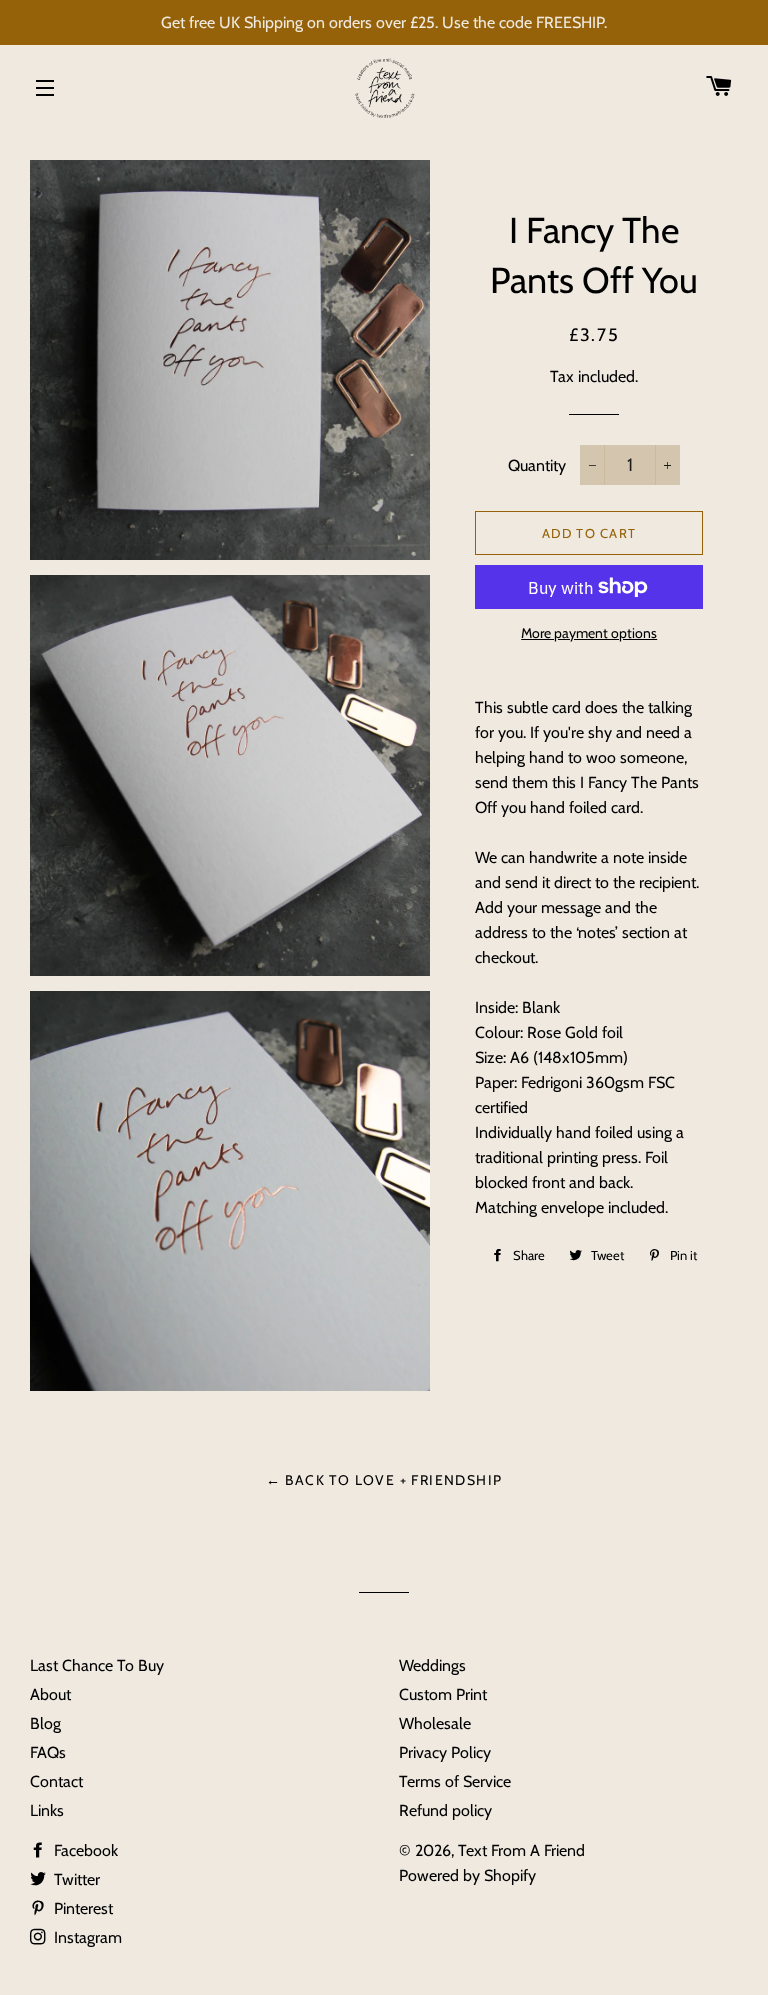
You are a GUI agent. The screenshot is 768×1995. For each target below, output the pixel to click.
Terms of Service (455, 1781)
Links (47, 1810)
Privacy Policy (445, 1752)
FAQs (48, 1752)
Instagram (86, 1937)
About (50, 1694)
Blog (45, 1723)
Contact (56, 1781)
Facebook (84, 1850)
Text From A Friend (521, 1850)
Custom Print (443, 1694)
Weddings (432, 1665)
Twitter (75, 1879)
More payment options (589, 633)
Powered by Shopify (467, 1875)
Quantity (537, 465)
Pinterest (81, 1908)
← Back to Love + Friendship (384, 1480)
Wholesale (435, 1723)
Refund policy (445, 1810)
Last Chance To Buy (97, 1665)
